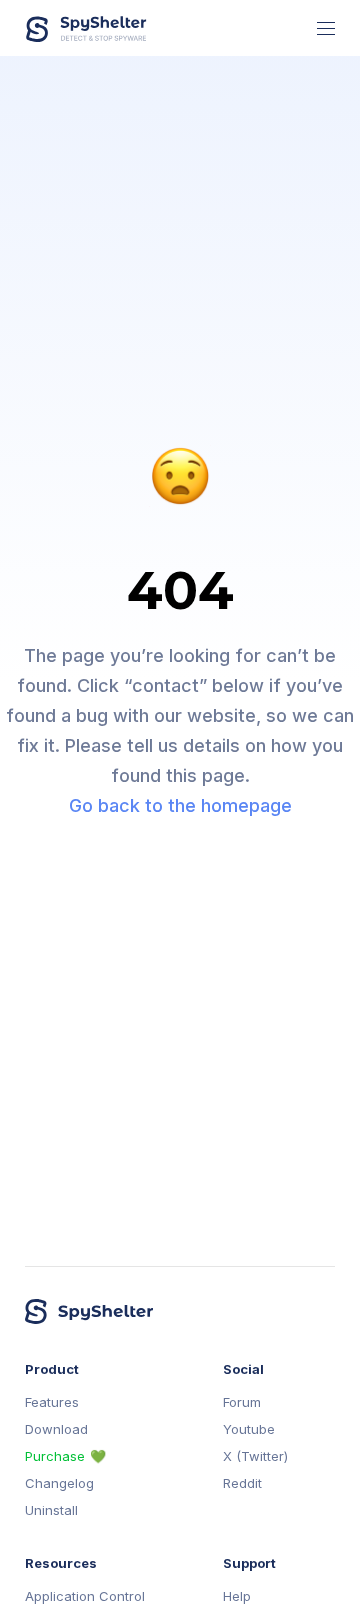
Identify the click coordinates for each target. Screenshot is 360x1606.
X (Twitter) (255, 1456)
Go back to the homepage (180, 805)
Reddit (242, 1483)
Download (56, 1429)
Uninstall (51, 1510)
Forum (242, 1402)
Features (52, 1402)
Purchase (55, 1456)
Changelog (59, 1483)
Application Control (85, 1596)
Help (237, 1596)
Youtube (249, 1429)
